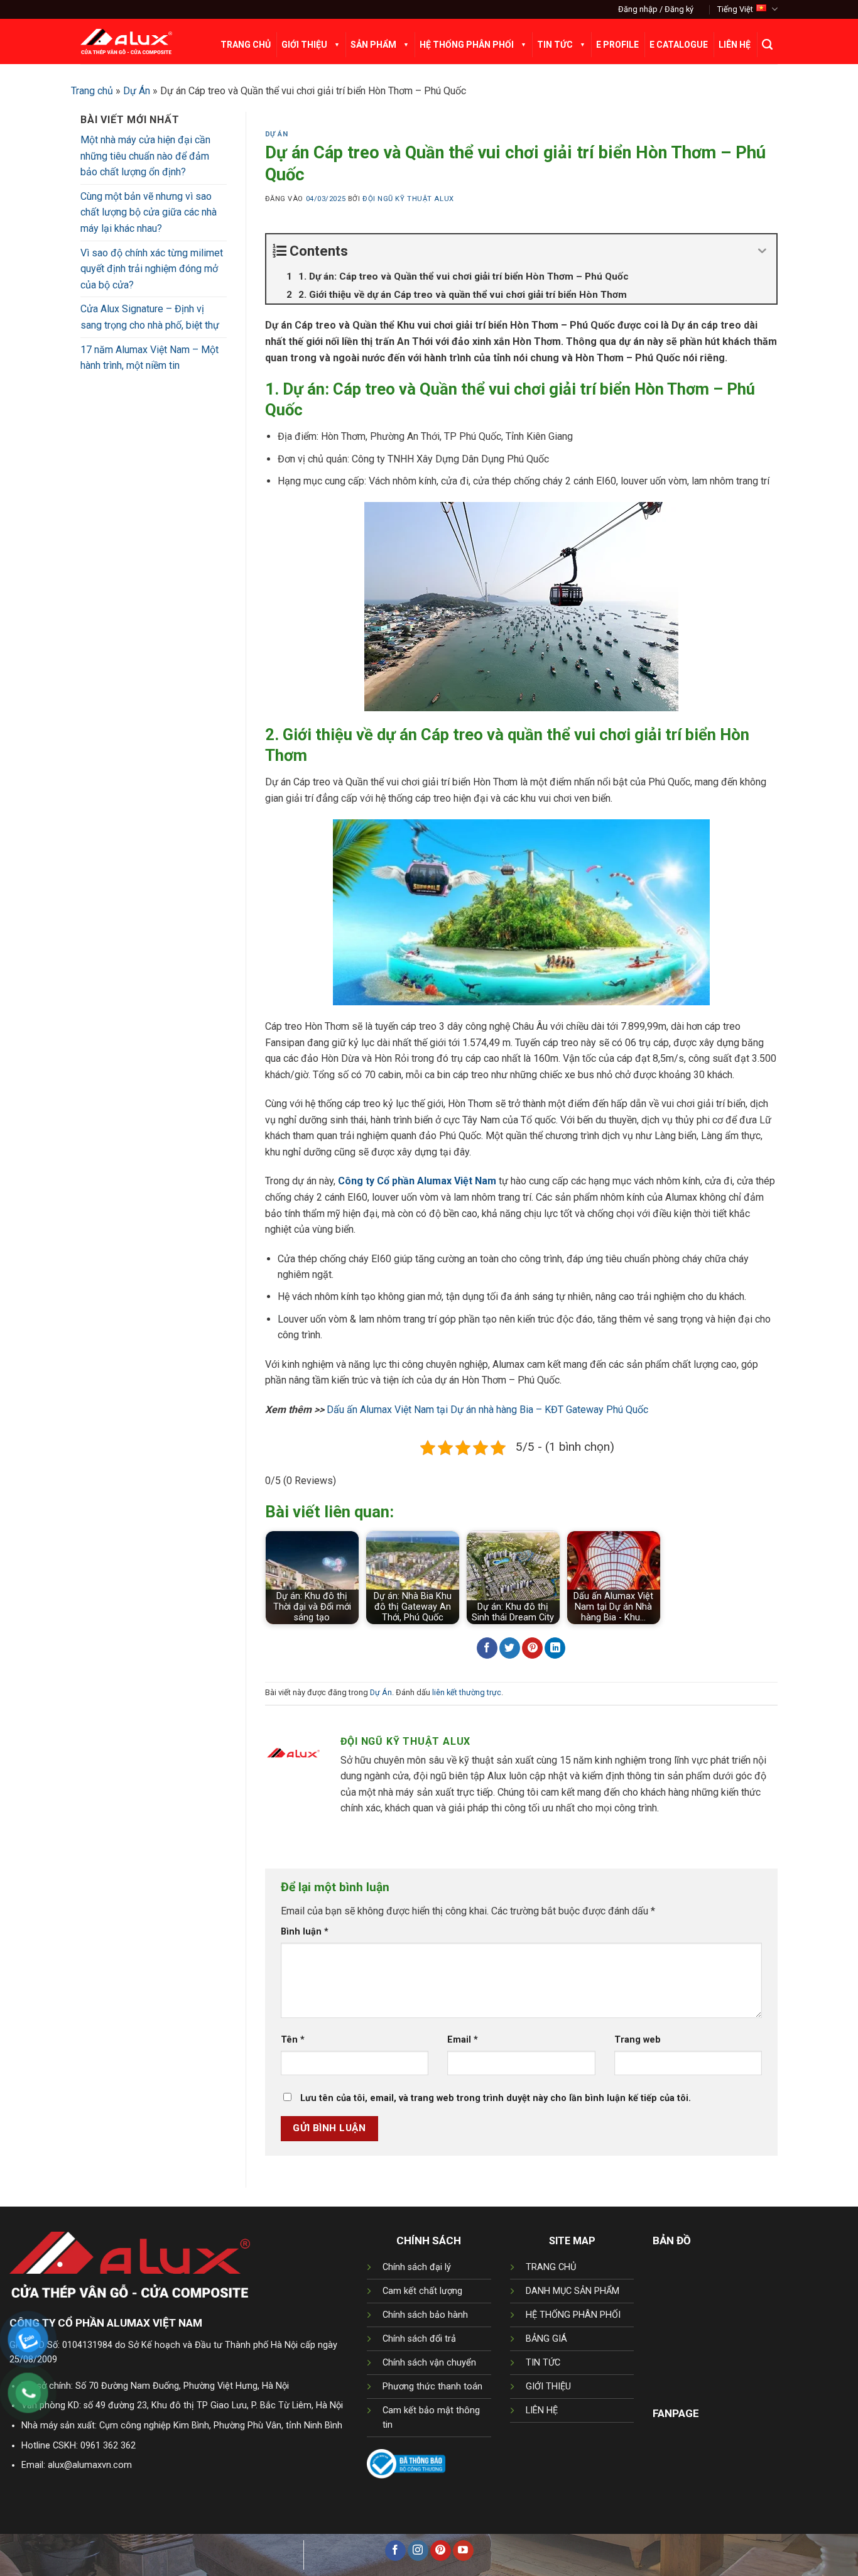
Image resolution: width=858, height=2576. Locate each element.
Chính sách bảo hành (425, 2315)
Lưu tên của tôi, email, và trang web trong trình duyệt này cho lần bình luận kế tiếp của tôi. (496, 2098)
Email (463, 2040)
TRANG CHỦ (551, 2267)
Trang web (638, 2040)
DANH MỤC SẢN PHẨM (573, 2291)
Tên (293, 2040)
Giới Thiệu (304, 45)
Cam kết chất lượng (422, 2291)
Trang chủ (92, 91)
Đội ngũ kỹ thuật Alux (408, 199)
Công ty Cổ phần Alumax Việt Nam (417, 1181)
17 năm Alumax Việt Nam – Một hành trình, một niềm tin (149, 358)
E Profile (617, 45)
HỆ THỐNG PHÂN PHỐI (573, 2315)
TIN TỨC (543, 2363)
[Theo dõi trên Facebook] (395, 2551)
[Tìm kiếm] (767, 45)
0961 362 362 (108, 2446)
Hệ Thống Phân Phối (467, 45)
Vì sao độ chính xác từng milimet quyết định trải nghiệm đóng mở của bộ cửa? (152, 269)
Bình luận (305, 1932)
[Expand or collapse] (762, 251)
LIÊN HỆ (542, 2410)
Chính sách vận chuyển (429, 2363)
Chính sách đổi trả (419, 2339)
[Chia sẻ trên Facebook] (487, 1648)
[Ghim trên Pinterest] (532, 1648)
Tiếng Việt (735, 9)
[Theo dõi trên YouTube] (463, 2551)
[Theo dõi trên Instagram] (418, 2551)
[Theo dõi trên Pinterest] (441, 2551)
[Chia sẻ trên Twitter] (510, 1648)
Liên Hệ (735, 45)
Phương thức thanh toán (432, 2387)
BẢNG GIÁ (546, 2339)
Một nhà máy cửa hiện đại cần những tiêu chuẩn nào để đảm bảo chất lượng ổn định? (145, 156)
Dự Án (137, 91)
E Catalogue (679, 45)
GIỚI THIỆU (548, 2387)
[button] (656, 9)
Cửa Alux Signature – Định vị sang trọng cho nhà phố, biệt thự (150, 317)
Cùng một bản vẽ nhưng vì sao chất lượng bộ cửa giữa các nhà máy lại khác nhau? (149, 212)
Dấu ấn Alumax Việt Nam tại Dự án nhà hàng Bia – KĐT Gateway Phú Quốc (487, 1410)
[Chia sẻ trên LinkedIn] (555, 1648)
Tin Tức (555, 45)
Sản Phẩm (373, 45)
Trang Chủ (246, 45)
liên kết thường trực (467, 1692)
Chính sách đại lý (417, 2267)
